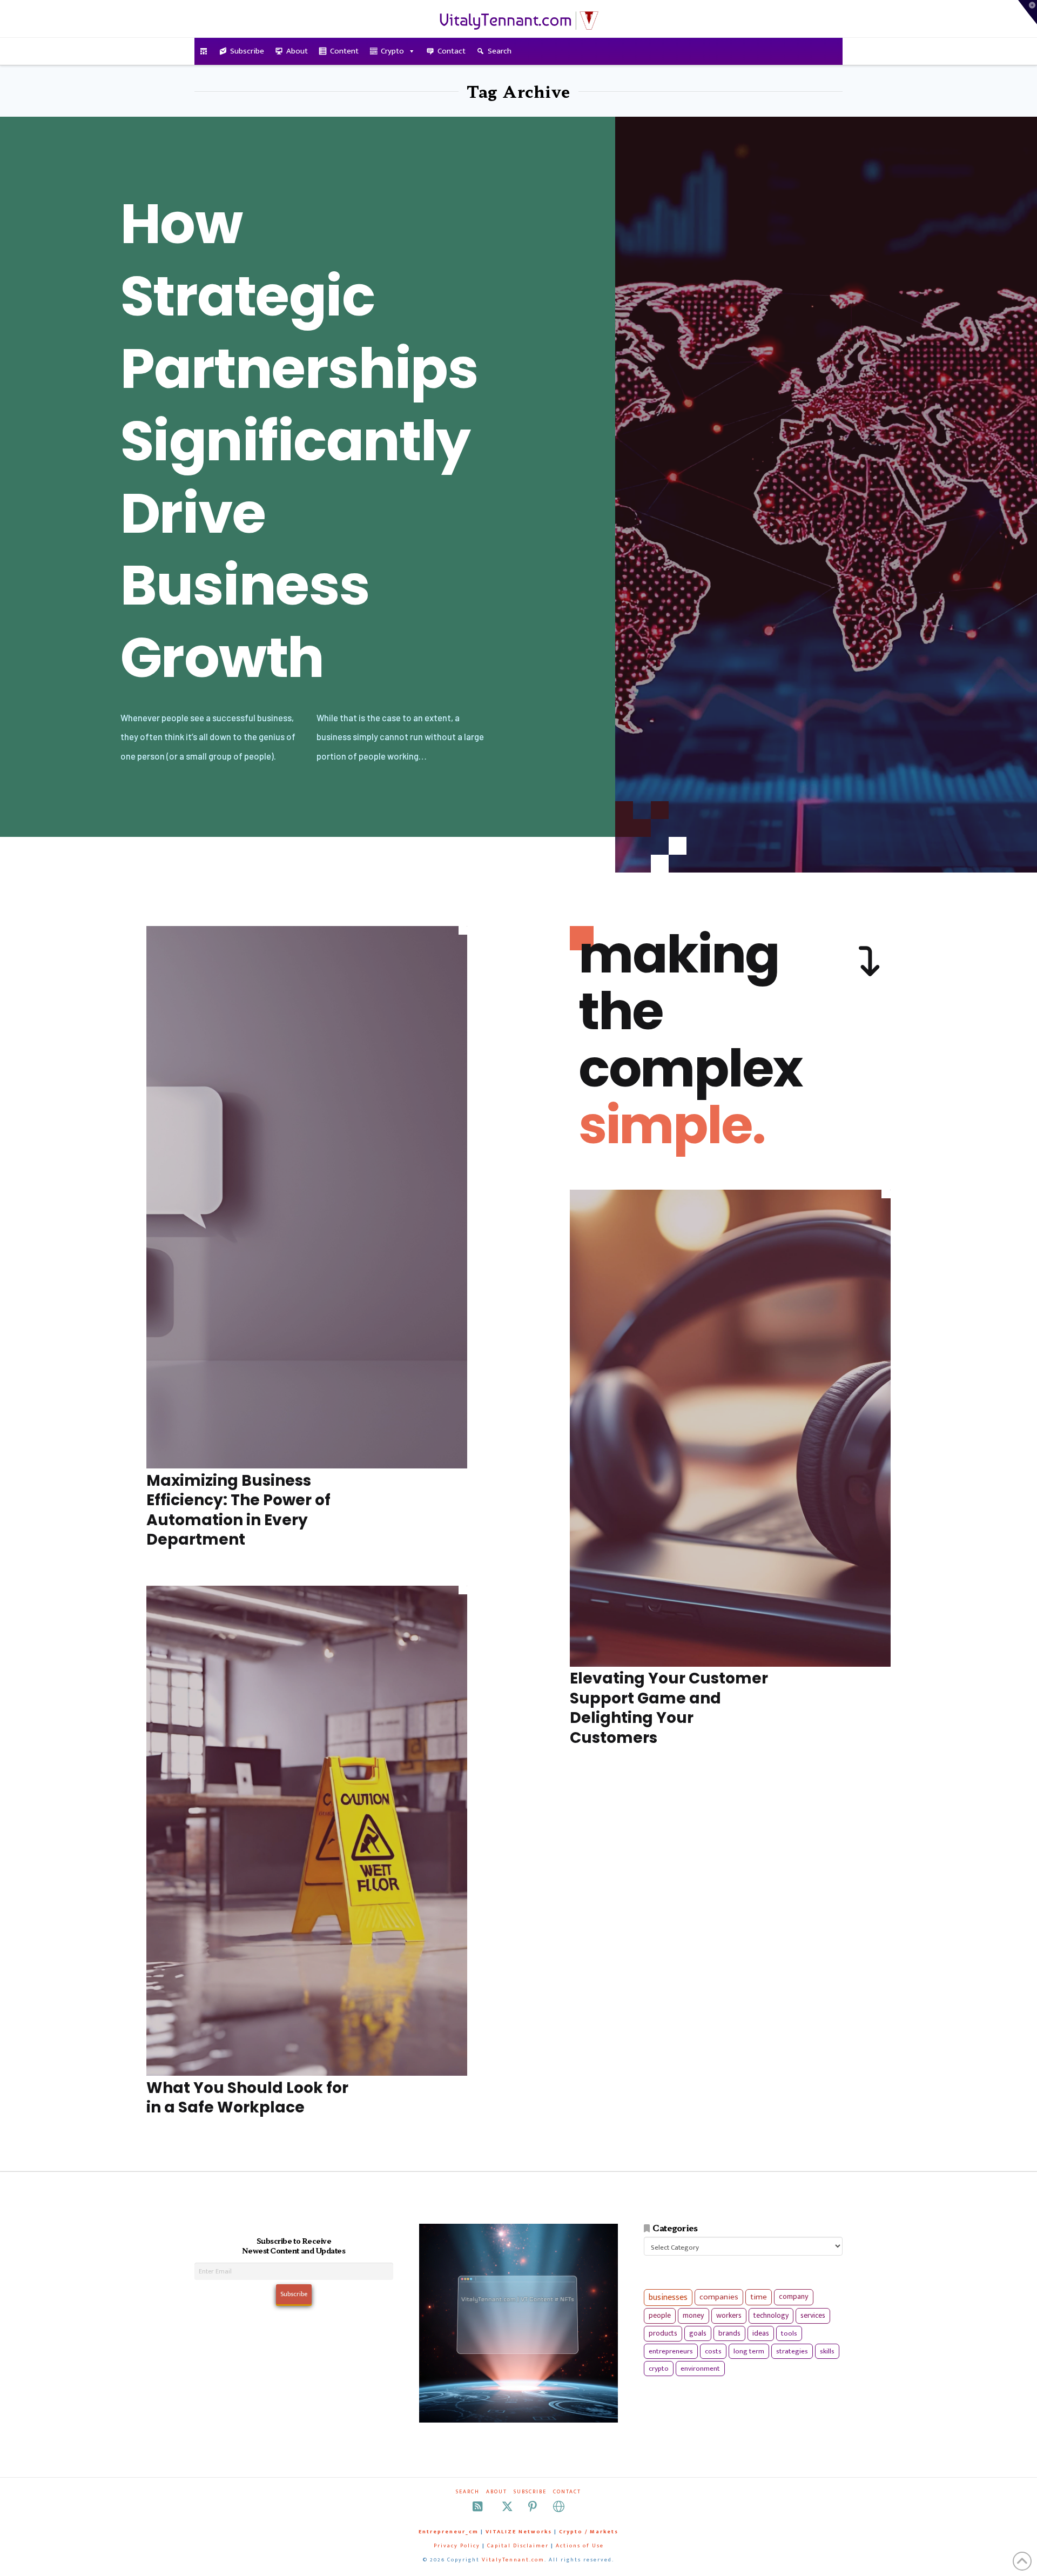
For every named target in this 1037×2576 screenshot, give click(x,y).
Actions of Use (580, 2546)
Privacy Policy (457, 2546)
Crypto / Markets (589, 2532)
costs (713, 2351)
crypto (659, 2369)
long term (749, 2351)
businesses (668, 2297)
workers (729, 2316)
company (794, 2297)
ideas (761, 2333)
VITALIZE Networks (519, 2532)
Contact (452, 51)
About (297, 51)
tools (789, 2333)
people (660, 2316)
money (693, 2316)
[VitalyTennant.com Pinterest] (533, 2507)
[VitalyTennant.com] (204, 51)
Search (500, 51)
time (759, 2297)
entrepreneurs (671, 2351)
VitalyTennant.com (513, 2560)
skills (827, 2351)
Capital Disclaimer (518, 2546)
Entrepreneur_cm (449, 2532)
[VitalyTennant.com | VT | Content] (559, 2507)
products (663, 2333)
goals (698, 2333)
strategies (792, 2351)
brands (729, 2333)
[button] (1028, 12)
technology (771, 2315)
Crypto (392, 51)
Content (344, 51)
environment (700, 2369)
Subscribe (247, 51)
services (813, 2315)
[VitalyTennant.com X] (507, 2507)
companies (719, 2297)
